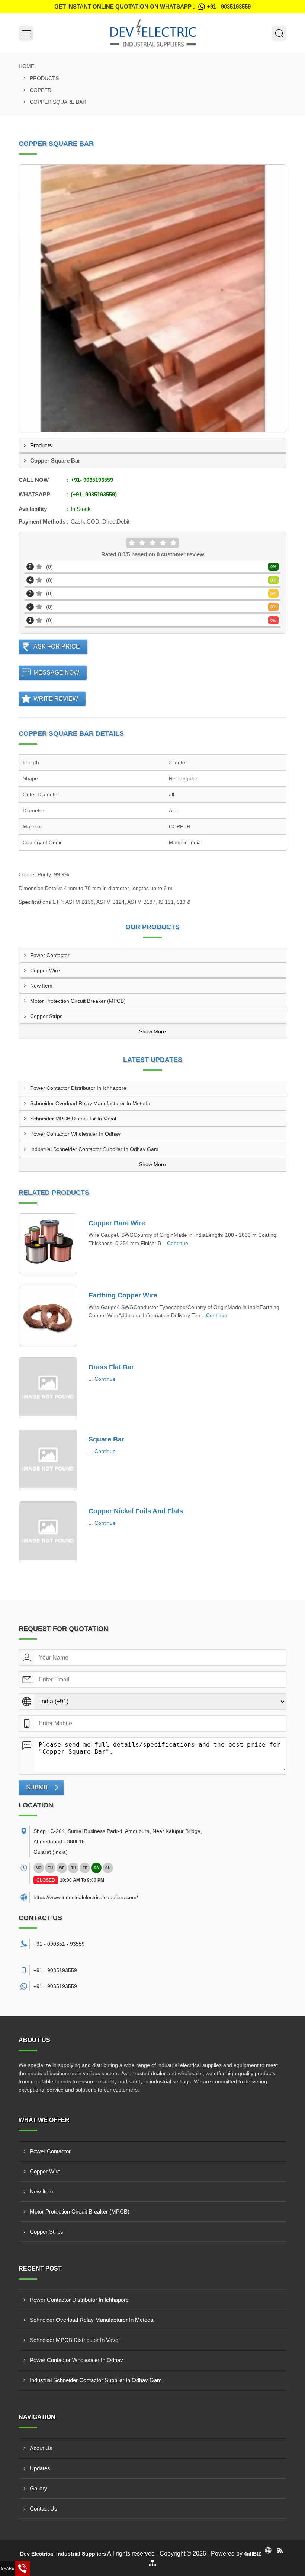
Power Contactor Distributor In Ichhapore (78, 1088)
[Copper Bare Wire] (48, 1244)
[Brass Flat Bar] (48, 1388)
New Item (41, 986)
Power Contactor (50, 955)
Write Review (56, 699)
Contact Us (44, 2508)
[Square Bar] (48, 1460)
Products (44, 78)
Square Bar (106, 1439)
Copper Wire (45, 970)
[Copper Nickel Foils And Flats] (48, 1532)
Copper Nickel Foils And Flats (136, 1511)
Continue (178, 1243)
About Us (41, 2448)
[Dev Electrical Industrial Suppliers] (152, 33)
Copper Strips (46, 1016)
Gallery (38, 2488)
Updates (40, 2468)
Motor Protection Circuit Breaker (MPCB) (78, 1001)
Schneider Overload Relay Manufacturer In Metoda (90, 1103)
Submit (37, 1787)
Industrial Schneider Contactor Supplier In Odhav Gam (94, 1149)
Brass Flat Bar (111, 1367)
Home (26, 66)
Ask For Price (57, 647)
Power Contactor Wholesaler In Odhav (75, 1134)
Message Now (56, 673)
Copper (41, 90)
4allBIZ (253, 2554)
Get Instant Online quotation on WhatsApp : (152, 7)
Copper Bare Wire (117, 1223)
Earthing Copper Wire (123, 1295)
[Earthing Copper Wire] (48, 1316)
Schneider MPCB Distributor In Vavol (73, 1119)
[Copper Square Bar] (152, 298)
